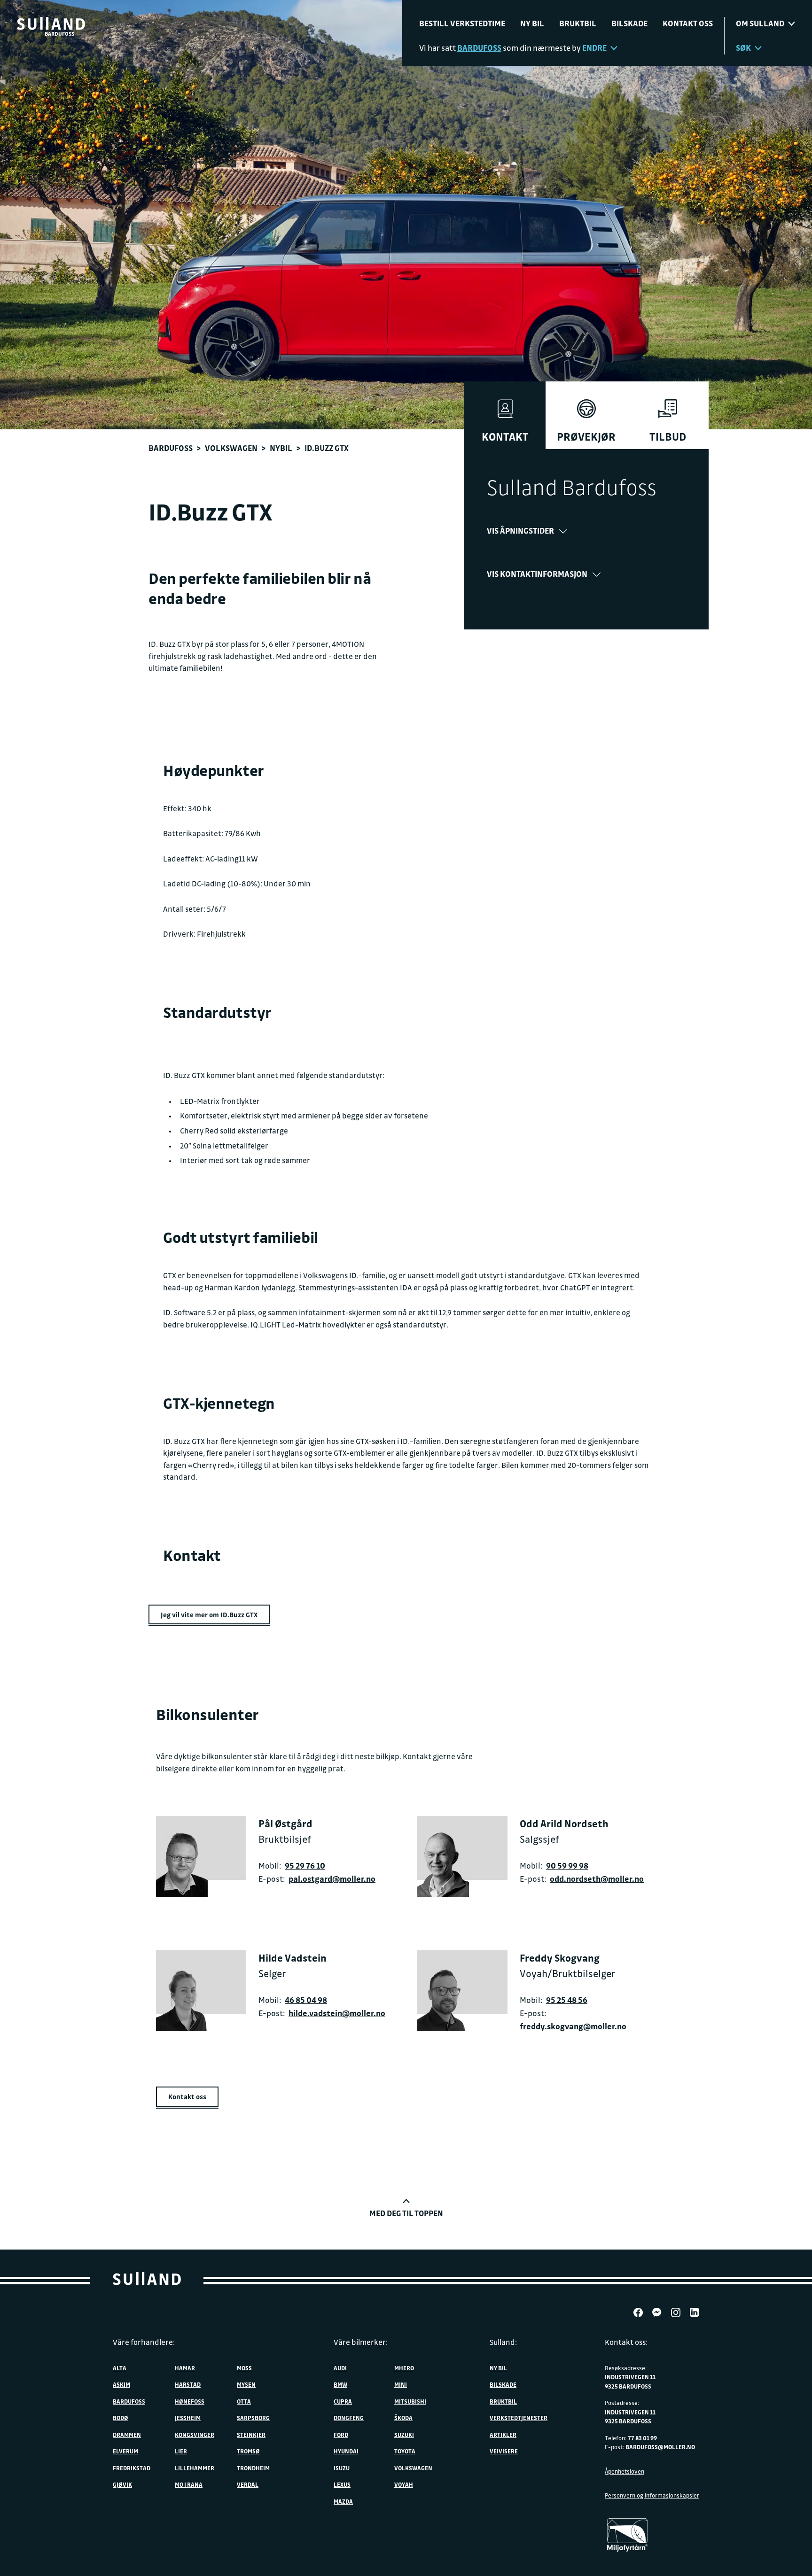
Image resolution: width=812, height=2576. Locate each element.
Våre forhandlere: (144, 2342)
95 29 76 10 (305, 1866)
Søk (743, 48)
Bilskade (629, 23)
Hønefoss (190, 2401)
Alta (120, 2368)
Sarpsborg (253, 2418)
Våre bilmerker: (361, 2342)
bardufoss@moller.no (660, 2447)
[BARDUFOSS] (51, 23)
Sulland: (503, 2342)
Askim (121, 2384)
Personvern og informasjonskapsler (652, 2495)
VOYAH (404, 2484)
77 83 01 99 (642, 2438)
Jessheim (188, 2418)
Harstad (188, 2384)
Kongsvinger (195, 2435)
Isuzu (342, 2468)
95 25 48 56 (567, 2000)
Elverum (125, 2451)
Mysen (246, 2384)
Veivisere (504, 2451)
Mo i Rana (189, 2484)
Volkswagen (231, 448)
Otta (244, 2401)
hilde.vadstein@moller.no (337, 2013)
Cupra (343, 2401)
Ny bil (532, 23)
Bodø (121, 2418)
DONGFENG (349, 2418)
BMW (340, 2384)
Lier (181, 2451)
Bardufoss (171, 448)
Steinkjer (251, 2435)
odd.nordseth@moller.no (597, 1879)
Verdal (248, 2484)
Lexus (342, 2484)
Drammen (127, 2435)
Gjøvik (122, 2484)
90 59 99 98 (567, 1866)
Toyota (405, 2451)
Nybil (281, 448)
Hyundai (346, 2451)
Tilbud (668, 437)
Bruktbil (578, 23)
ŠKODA (403, 2418)
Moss (244, 2368)
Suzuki (404, 2435)
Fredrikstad (132, 2468)
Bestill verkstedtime (462, 23)
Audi (340, 2368)
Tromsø (248, 2451)
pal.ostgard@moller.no (332, 1879)
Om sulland (760, 23)
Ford (341, 2435)
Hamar (185, 2368)
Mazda (343, 2501)
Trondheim (253, 2468)
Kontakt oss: (626, 2342)
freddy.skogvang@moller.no (573, 2026)
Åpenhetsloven (625, 2471)
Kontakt (505, 437)
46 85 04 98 (306, 2000)
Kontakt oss (688, 23)
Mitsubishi (410, 2401)
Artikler (503, 2435)
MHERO (404, 2368)
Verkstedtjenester (519, 2418)
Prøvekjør (586, 437)
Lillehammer (195, 2468)
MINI (401, 2384)
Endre (594, 48)
